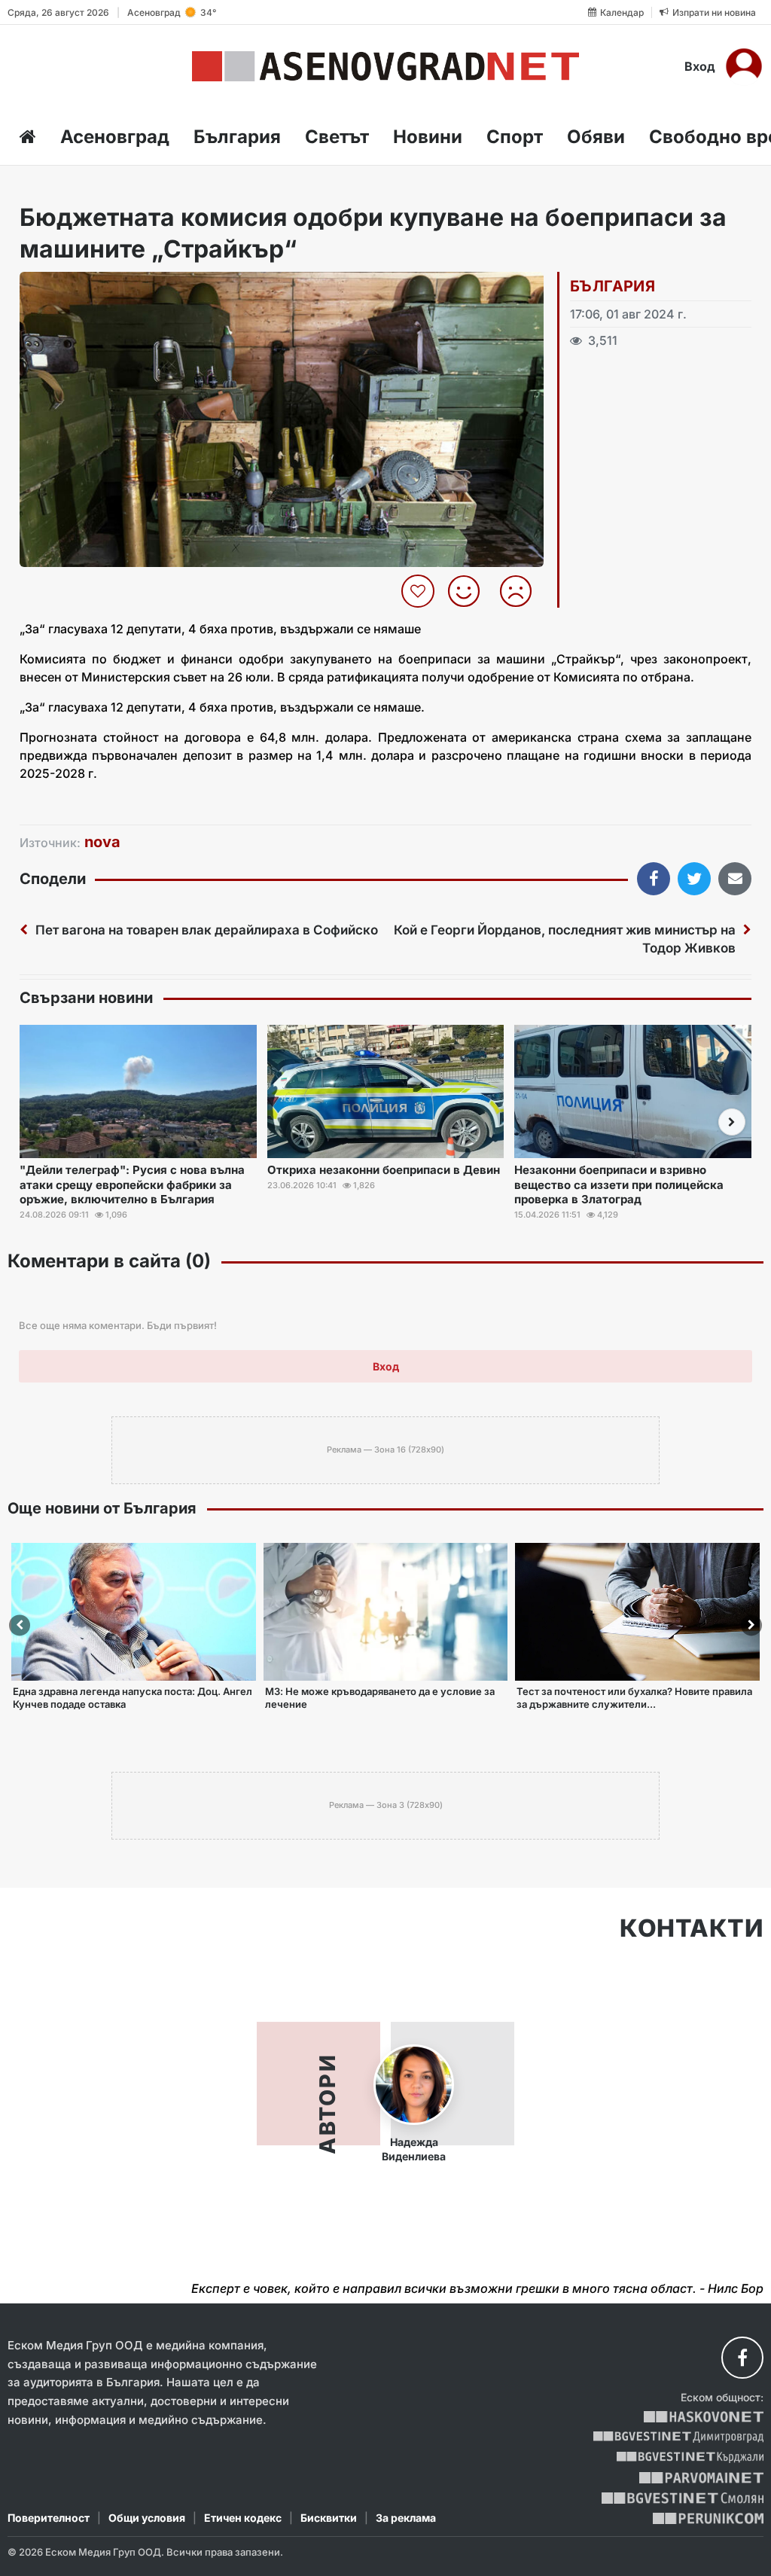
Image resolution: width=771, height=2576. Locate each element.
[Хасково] (704, 2417)
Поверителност (49, 2518)
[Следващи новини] (732, 1122)
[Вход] (744, 66)
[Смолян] (683, 2498)
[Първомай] (701, 2478)
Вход (700, 66)
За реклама (406, 2518)
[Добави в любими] (420, 591)
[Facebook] (742, 2358)
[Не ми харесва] (521, 591)
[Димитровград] (678, 2437)
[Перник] (709, 2518)
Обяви (596, 137)
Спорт (515, 137)
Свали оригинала (73, 288)
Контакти (692, 1928)
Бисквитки (329, 2518)
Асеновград (115, 137)
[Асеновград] (385, 66)
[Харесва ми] (469, 591)
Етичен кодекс (243, 2518)
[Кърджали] (690, 2457)
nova (102, 842)
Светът (337, 137)
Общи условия (147, 2518)
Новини (428, 137)
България (237, 137)
